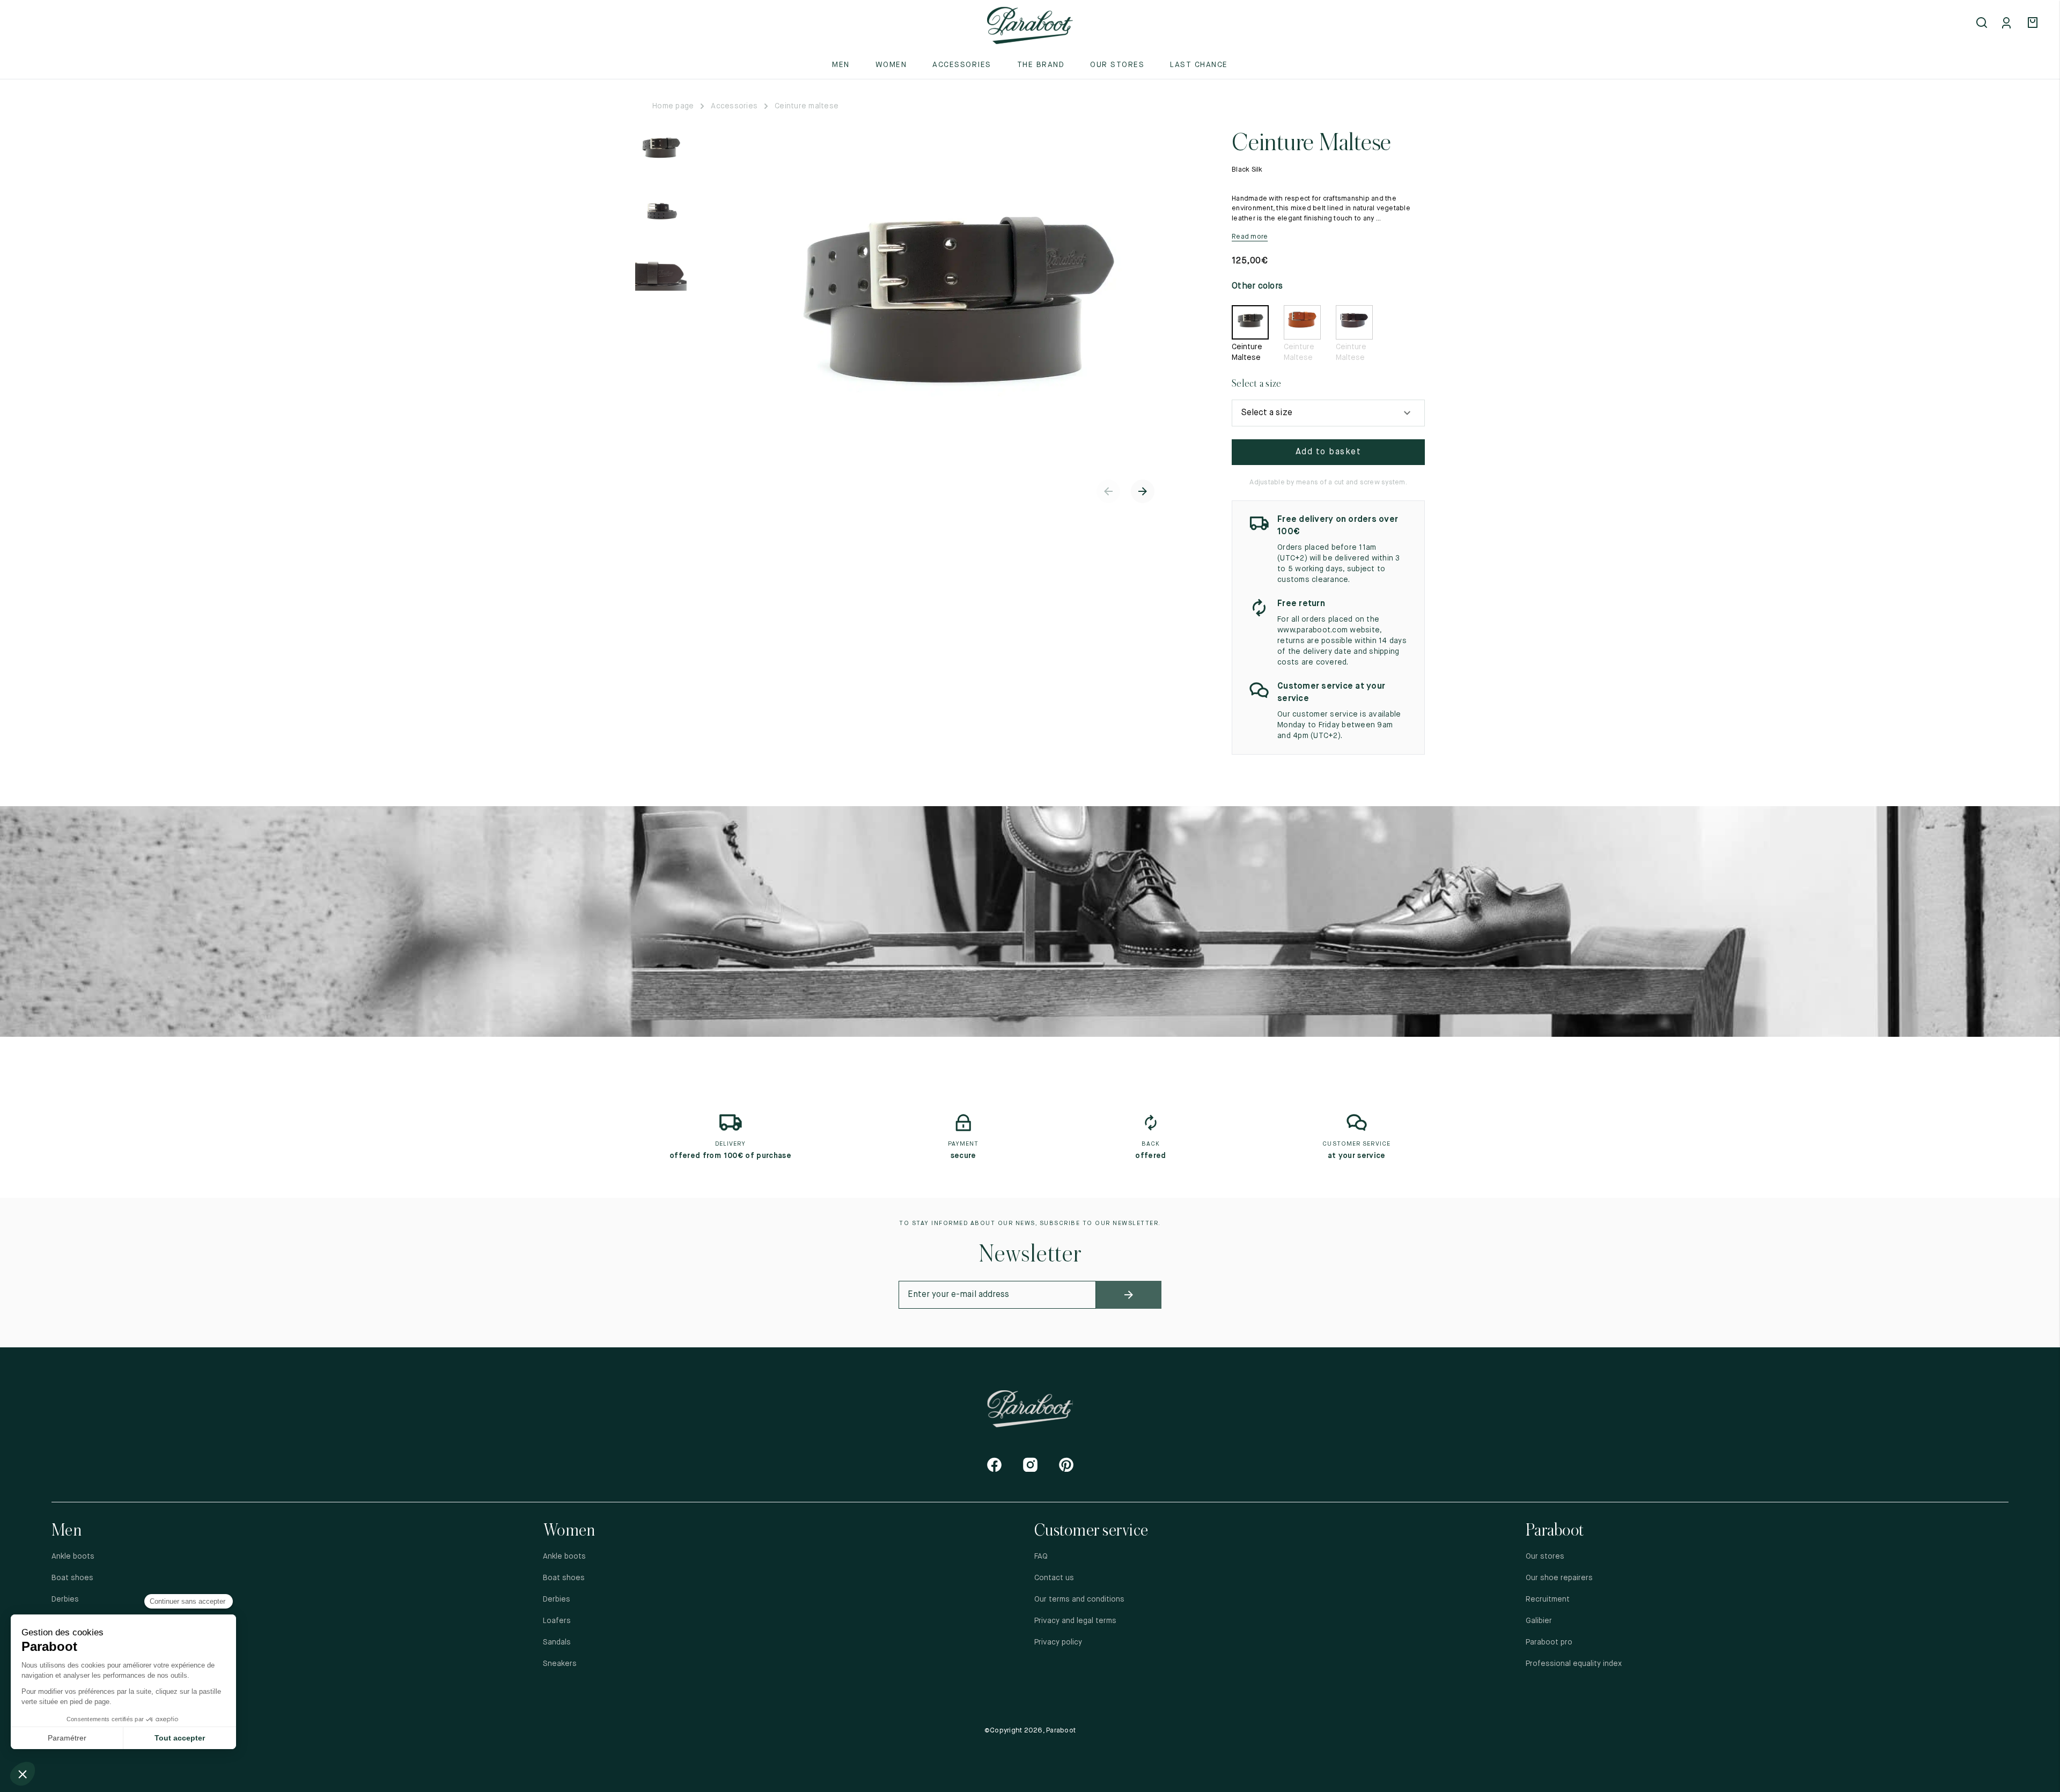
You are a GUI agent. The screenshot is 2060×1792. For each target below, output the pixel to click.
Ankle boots (73, 1557)
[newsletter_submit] (1129, 1295)
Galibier (1539, 1621)
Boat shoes (72, 1578)
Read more (1250, 237)
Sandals (557, 1642)
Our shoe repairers (1559, 1578)
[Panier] (2034, 24)
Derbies (65, 1599)
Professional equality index (1574, 1664)
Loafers (557, 1621)
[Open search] (1983, 24)
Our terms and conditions (1079, 1599)
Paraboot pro (1549, 1642)
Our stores (1117, 65)
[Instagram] (1030, 1465)
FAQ (1041, 1557)
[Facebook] (994, 1465)
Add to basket (1329, 452)
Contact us (1054, 1578)
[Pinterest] (1066, 1465)
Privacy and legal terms (1075, 1621)
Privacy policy (1058, 1642)
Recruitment (1548, 1599)
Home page (673, 106)
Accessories (734, 106)
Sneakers (560, 1664)
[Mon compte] (2009, 24)
